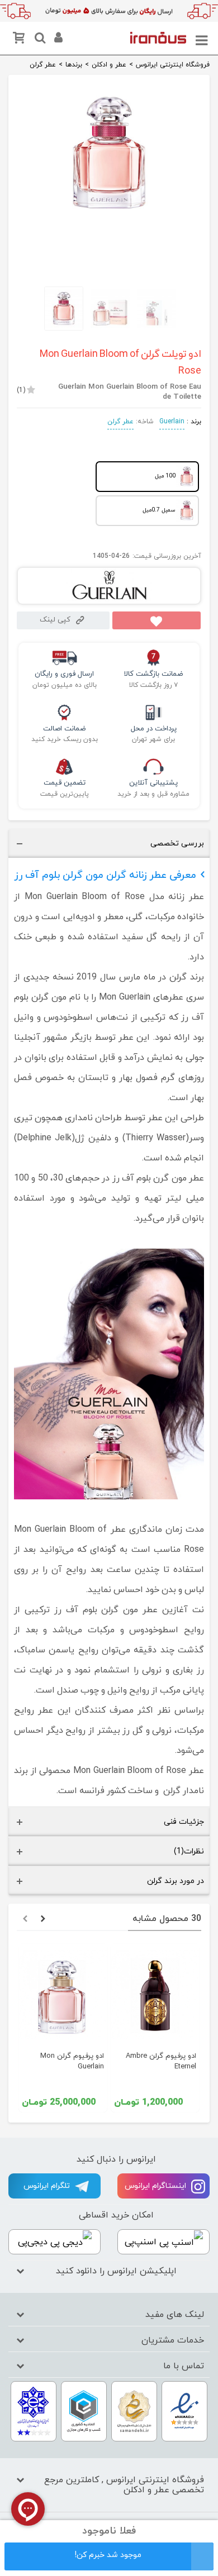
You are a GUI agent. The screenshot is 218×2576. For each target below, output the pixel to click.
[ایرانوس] (158, 37)
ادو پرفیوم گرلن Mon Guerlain (72, 2061)
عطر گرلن (120, 422)
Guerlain (172, 422)
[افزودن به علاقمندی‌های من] (157, 620)
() (21, 390)
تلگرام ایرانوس (48, 2186)
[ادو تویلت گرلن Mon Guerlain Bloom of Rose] (109, 212)
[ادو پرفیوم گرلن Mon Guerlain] (63, 1995)
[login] (57, 40)
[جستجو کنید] (39, 40)
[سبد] (21, 40)
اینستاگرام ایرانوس (157, 2186)
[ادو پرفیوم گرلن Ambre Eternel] (155, 1995)
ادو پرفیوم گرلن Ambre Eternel (161, 2061)
